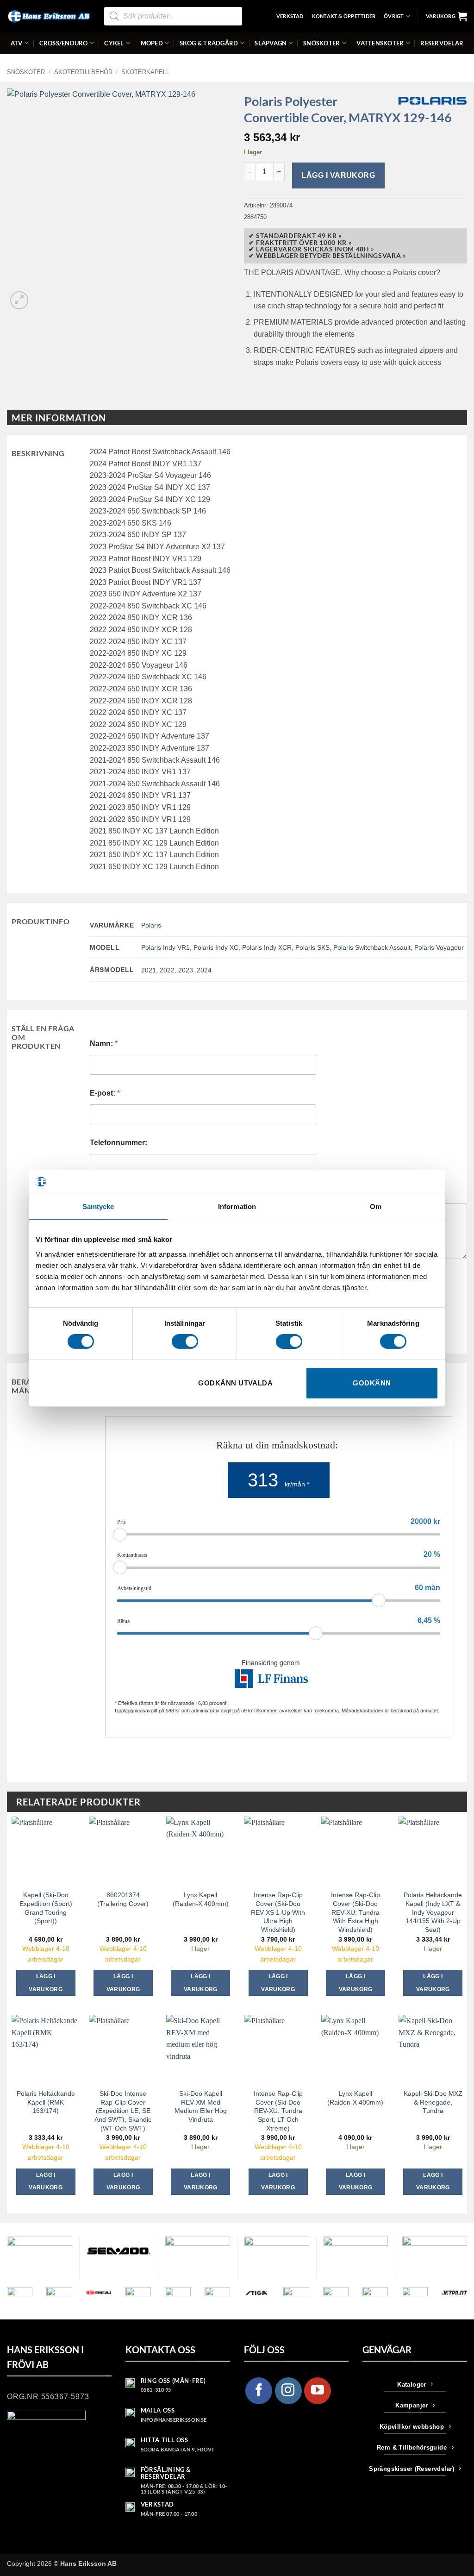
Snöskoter (321, 43)
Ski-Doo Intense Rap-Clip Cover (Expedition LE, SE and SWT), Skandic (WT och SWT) (123, 2111)
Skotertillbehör (83, 72)
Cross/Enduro (64, 43)
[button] (446, 16)
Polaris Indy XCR (267, 947)
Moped (152, 43)
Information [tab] (237, 1207)
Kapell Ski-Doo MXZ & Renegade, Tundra (433, 2102)
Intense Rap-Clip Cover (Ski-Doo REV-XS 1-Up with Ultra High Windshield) (278, 1912)
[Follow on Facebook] (259, 2391)
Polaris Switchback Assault (372, 947)
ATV (17, 43)
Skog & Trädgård (209, 43)
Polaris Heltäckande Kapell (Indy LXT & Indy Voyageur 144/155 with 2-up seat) (433, 1912)
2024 (204, 970)
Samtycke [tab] (98, 1207)
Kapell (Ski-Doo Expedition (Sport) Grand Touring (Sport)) (46, 1908)
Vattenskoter (380, 43)
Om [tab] (376, 1207)
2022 (167, 970)
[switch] (185, 1341)
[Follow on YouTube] (318, 2391)
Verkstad (290, 16)
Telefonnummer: (118, 1143)
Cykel (114, 43)
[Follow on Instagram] (288, 2391)
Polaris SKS (312, 947)
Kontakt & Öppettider (344, 16)
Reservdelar (442, 43)
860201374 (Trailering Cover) (123, 1899)
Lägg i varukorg (338, 175)
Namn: (104, 1044)
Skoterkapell (145, 72)
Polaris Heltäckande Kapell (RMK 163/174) (46, 2102)
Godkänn (372, 1383)
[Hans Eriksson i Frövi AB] (49, 16)
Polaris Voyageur (439, 947)
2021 (149, 970)
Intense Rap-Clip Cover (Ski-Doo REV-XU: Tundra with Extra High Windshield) (355, 1912)
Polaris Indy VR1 (165, 947)
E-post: (105, 1093)
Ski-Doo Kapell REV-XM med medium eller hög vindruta (201, 2106)
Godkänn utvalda (235, 1383)
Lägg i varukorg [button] (46, 1983)
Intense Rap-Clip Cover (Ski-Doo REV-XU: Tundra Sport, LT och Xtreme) (278, 2111)
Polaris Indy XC (216, 947)
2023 (186, 970)
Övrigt (394, 16)
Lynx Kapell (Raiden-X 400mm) (201, 1899)
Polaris (151, 925)
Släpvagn (271, 43)
